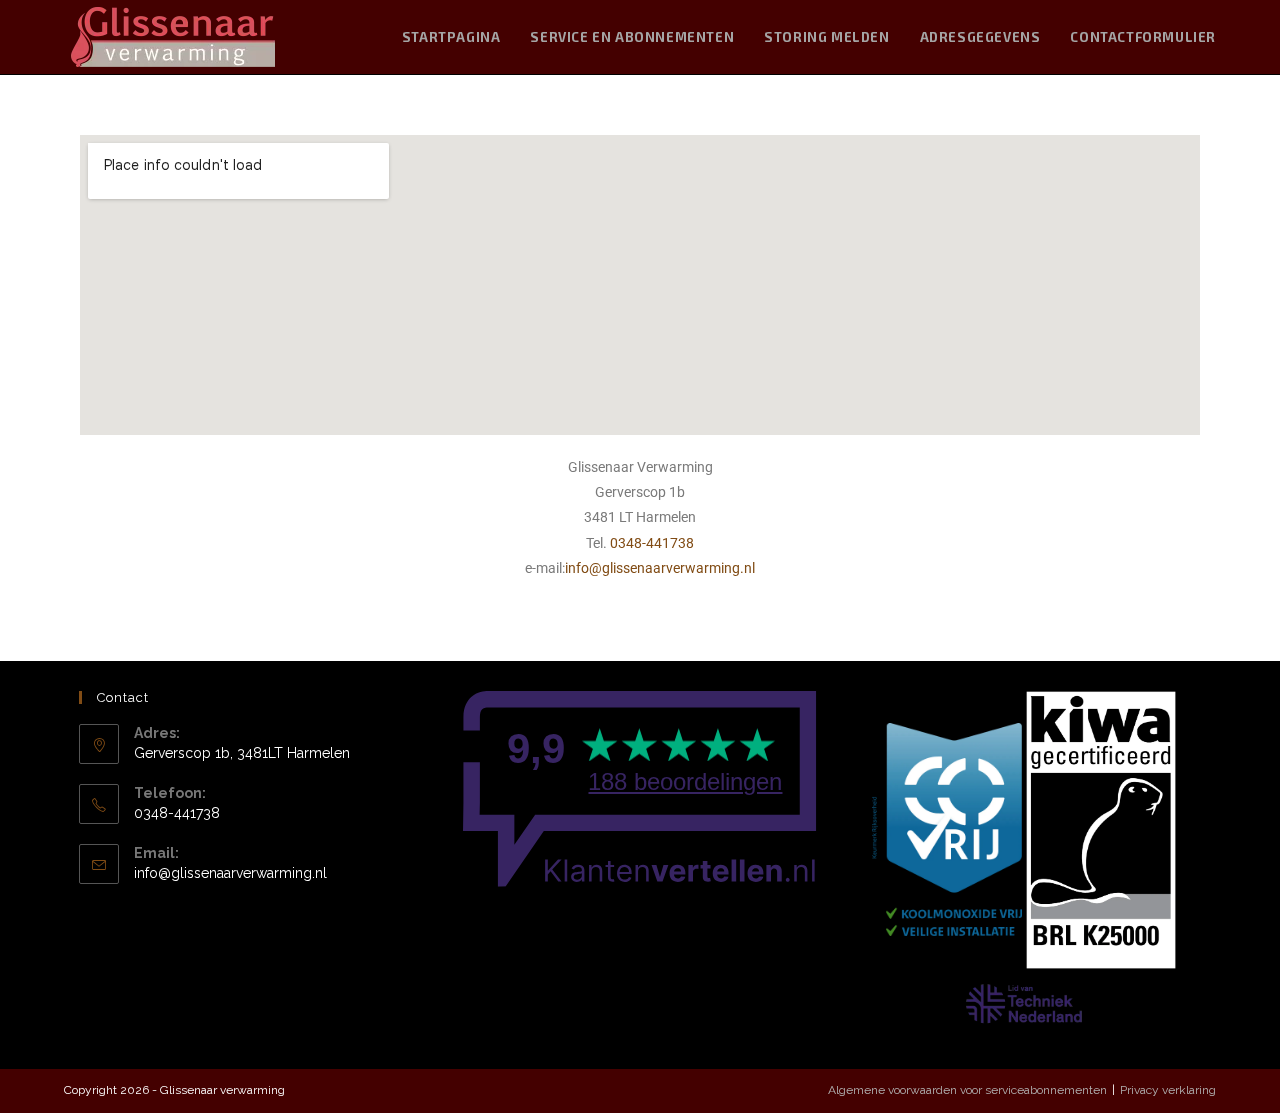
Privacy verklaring (1168, 1090)
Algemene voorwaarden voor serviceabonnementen (967, 1090)
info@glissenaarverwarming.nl (660, 568)
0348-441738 (652, 543)
